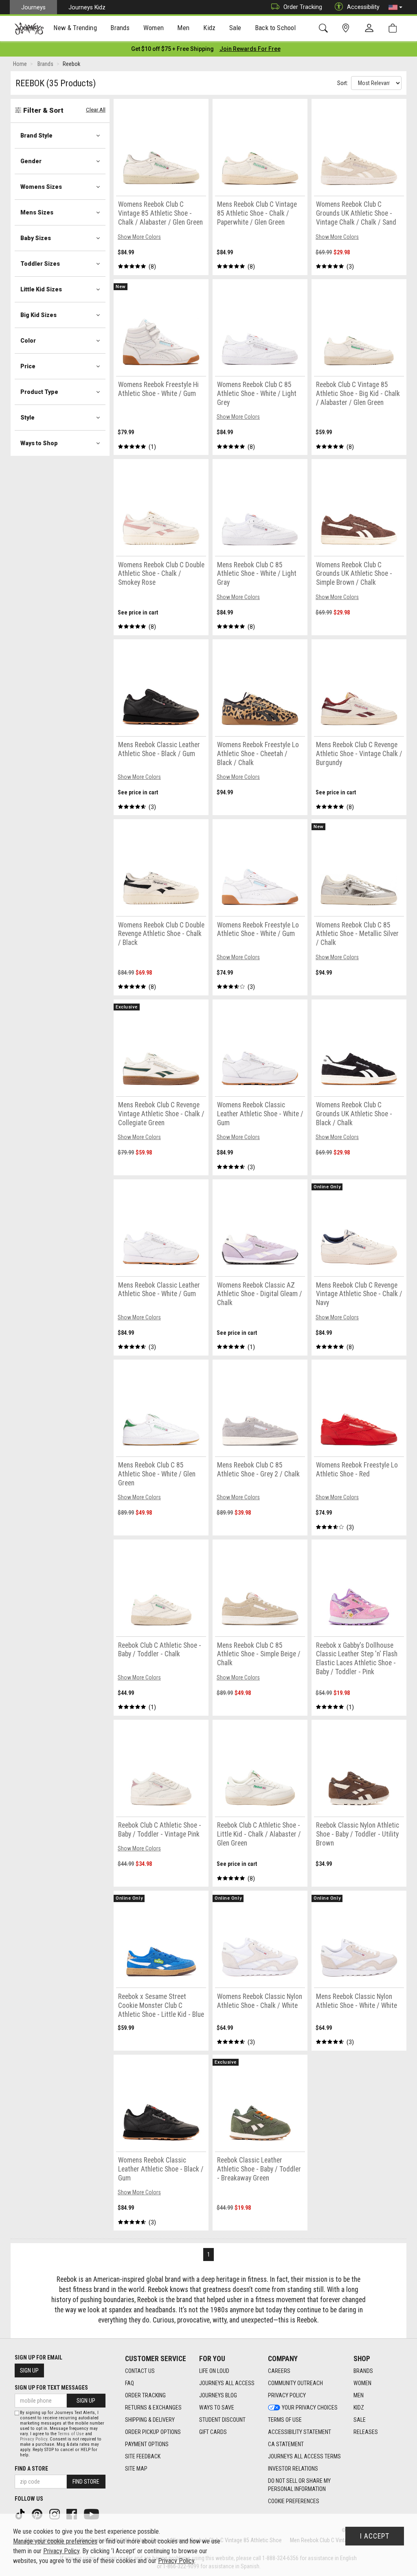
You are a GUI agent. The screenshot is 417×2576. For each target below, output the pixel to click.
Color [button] (28, 341)
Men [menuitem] (183, 28)
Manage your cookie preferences (55, 2541)
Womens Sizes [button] (41, 187)
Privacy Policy (287, 2395)
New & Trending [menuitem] (75, 28)
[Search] (325, 28)
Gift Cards (213, 2432)
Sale (360, 2420)
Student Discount (222, 2420)
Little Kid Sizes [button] (41, 289)
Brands (363, 2371)
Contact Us (140, 2371)
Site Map (136, 2469)
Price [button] (28, 366)
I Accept (375, 2536)
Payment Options (147, 2444)
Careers (279, 2371)
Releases (366, 2432)
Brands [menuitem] (120, 28)
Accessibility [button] (363, 7)
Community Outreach (295, 2383)
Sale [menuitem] (235, 28)
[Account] (371, 28)
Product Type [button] (39, 392)
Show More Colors (139, 237)
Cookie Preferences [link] (294, 2501)
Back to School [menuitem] (275, 28)
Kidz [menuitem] (210, 28)
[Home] (29, 28)
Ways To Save (217, 2408)
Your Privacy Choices (310, 2408)
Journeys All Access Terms (304, 2456)
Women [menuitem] (154, 28)
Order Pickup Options (153, 2432)
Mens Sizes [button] (37, 212)
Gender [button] (31, 161)
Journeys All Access (227, 2383)
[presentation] (75, 29)
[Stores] (347, 28)
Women (362, 2383)
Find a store (31, 2469)
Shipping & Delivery (150, 2420)
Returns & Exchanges (153, 2408)
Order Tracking (303, 7)
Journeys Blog (218, 2395)
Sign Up (29, 2370)
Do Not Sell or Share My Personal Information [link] (299, 2485)
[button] (395, 7)
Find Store (86, 2482)
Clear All (96, 110)
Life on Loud (214, 2371)
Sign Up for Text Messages (51, 2388)
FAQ (129, 2383)
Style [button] (27, 418)
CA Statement (286, 2444)
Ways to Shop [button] (39, 443)
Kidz (359, 2408)
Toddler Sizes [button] (40, 264)
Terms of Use (285, 2420)
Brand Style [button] (36, 136)
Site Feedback (143, 2456)
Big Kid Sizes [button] (38, 315)
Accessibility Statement (300, 2432)
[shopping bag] (394, 28)
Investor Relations (293, 2469)
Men (359, 2395)
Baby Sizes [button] (36, 238)
